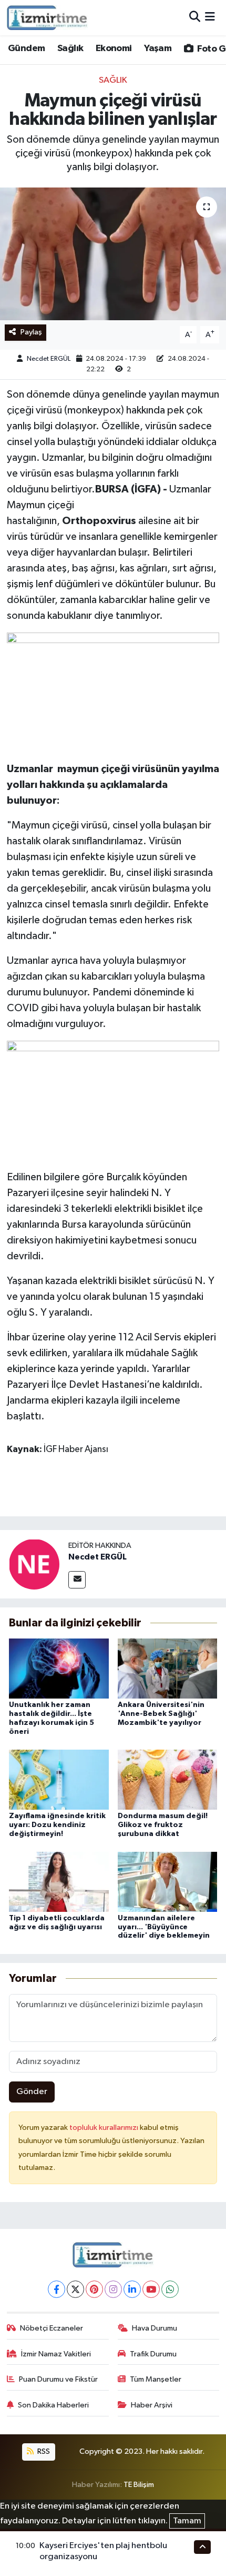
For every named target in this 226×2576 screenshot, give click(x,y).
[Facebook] (56, 2289)
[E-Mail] (77, 1580)
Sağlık (70, 48)
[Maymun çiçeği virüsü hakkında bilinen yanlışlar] (113, 254)
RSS (43, 2451)
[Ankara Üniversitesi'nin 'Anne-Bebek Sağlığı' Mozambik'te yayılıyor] (168, 1668)
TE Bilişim (139, 2485)
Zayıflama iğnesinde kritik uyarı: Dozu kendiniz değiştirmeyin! (57, 1825)
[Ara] (195, 18)
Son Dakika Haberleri (53, 2405)
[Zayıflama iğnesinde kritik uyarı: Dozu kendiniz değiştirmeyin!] (59, 1779)
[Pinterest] (94, 2289)
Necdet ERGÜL (49, 359)
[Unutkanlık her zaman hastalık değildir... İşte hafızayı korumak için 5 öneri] (59, 1668)
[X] (75, 2289)
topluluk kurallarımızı (105, 2128)
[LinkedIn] (132, 2289)
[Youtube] (151, 2289)
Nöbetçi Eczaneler (52, 2328)
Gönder (32, 2092)
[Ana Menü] (210, 18)
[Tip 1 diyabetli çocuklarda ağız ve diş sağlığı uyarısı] (59, 1882)
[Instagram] (113, 2289)
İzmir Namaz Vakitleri (56, 2354)
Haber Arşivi (152, 2405)
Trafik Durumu (153, 2354)
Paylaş (31, 332)
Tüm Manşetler (156, 2379)
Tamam (187, 2521)
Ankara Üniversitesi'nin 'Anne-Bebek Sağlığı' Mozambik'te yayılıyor (161, 1714)
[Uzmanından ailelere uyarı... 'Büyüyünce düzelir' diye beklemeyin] (168, 1882)
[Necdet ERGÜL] (34, 1564)
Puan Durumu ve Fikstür (58, 2379)
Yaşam (158, 48)
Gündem (26, 48)
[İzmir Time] (48, 17)
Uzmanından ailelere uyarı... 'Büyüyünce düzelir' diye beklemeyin (164, 1927)
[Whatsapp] (170, 2289)
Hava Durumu (155, 2328)
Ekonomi (114, 48)
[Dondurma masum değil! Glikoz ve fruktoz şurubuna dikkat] (168, 1779)
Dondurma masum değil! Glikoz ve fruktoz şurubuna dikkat (163, 1825)
